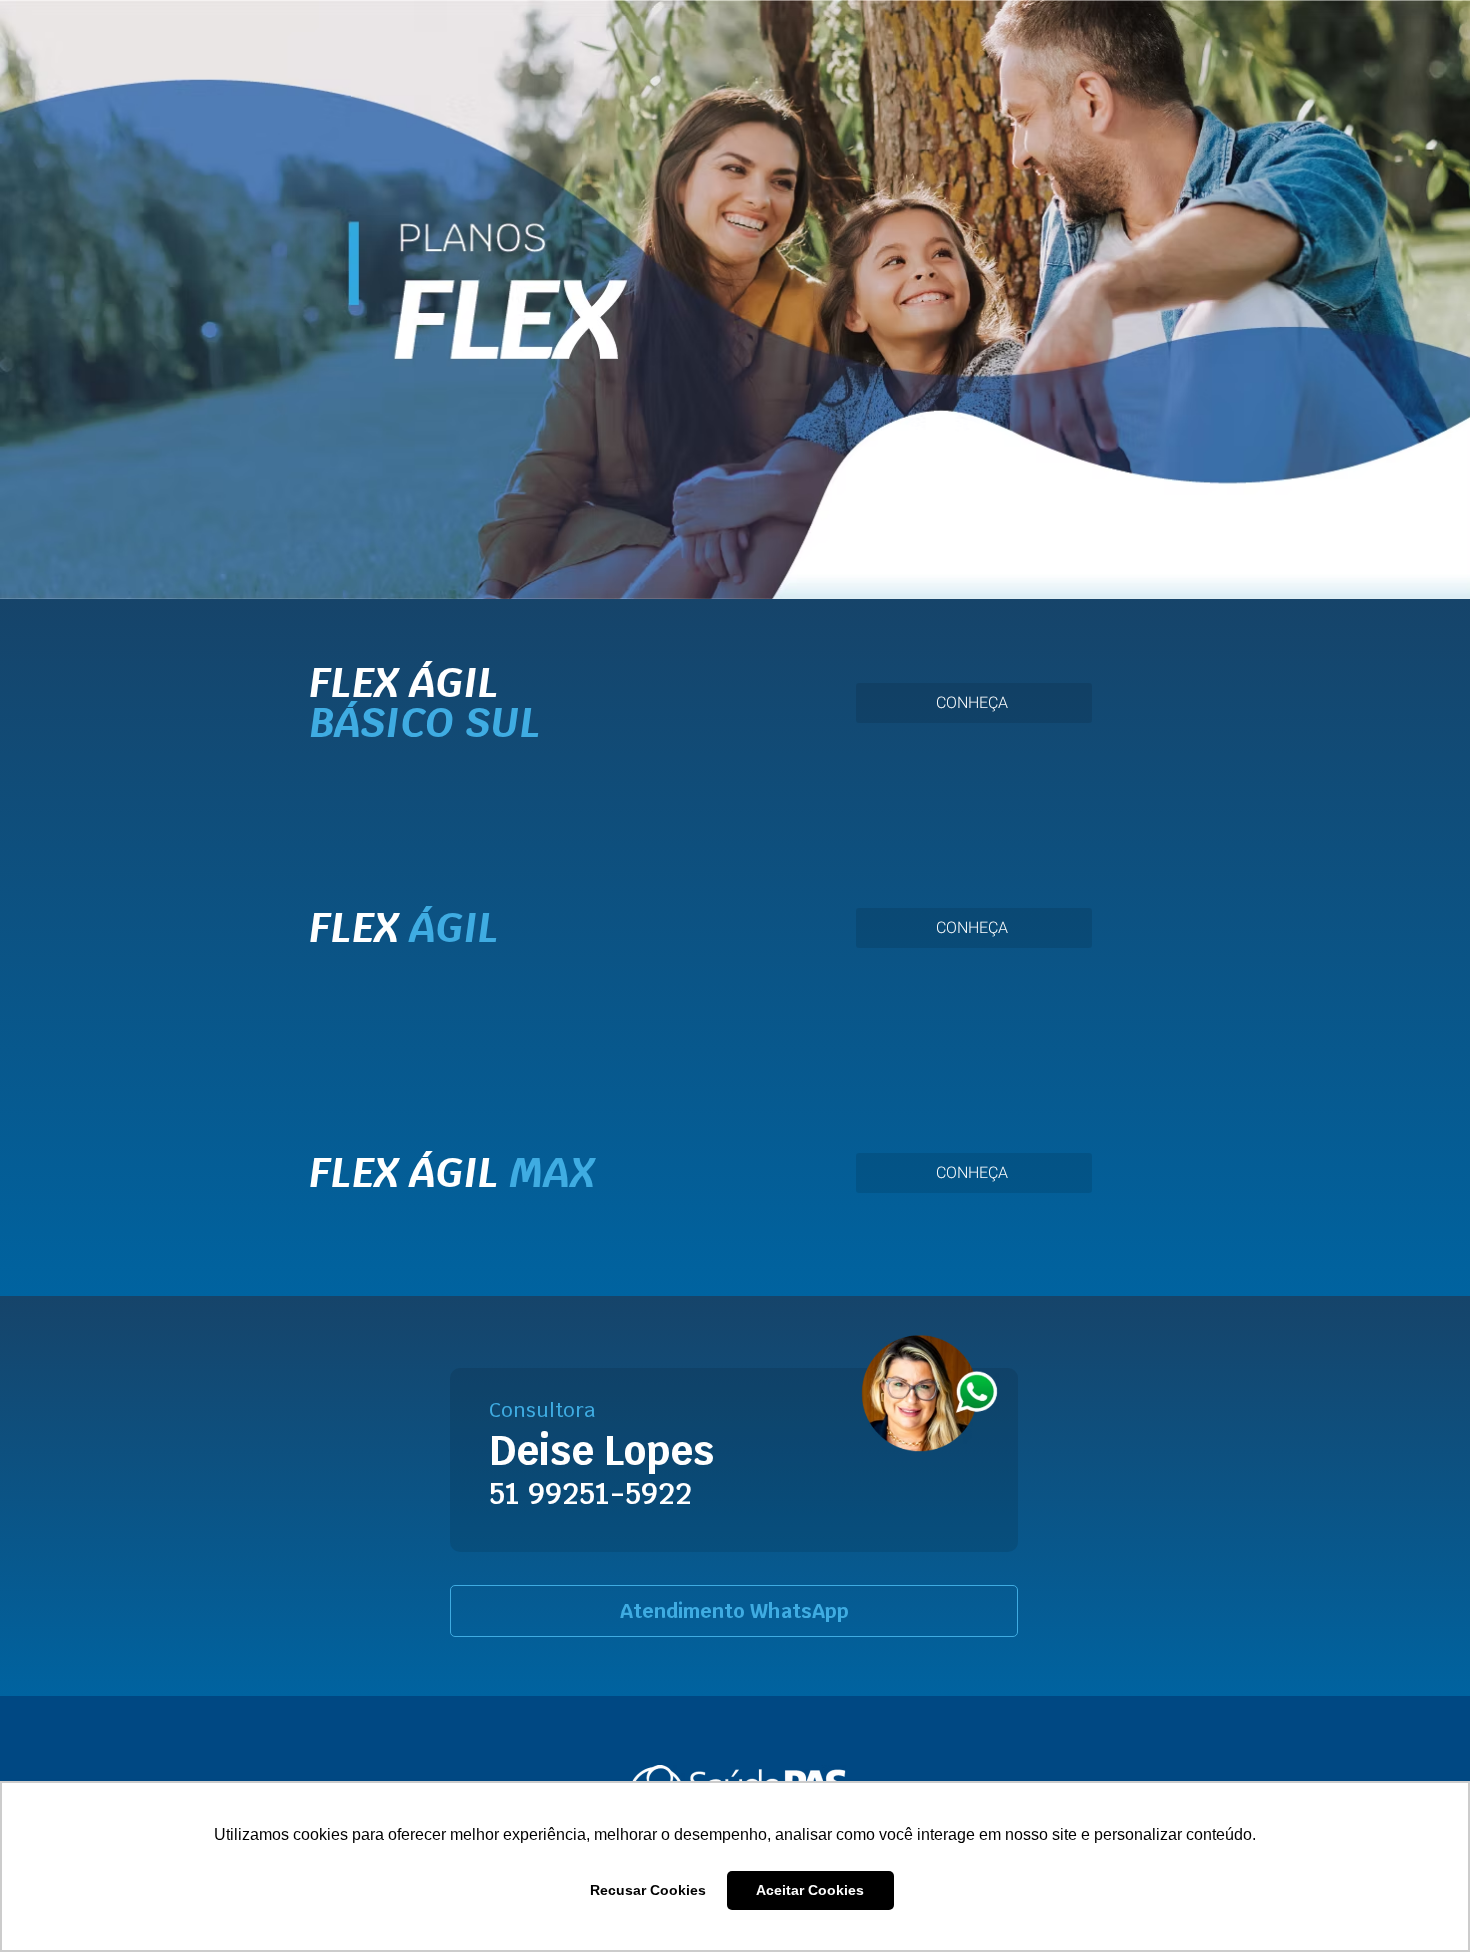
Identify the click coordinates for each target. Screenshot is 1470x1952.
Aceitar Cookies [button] (810, 1890)
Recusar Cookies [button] (648, 1890)
